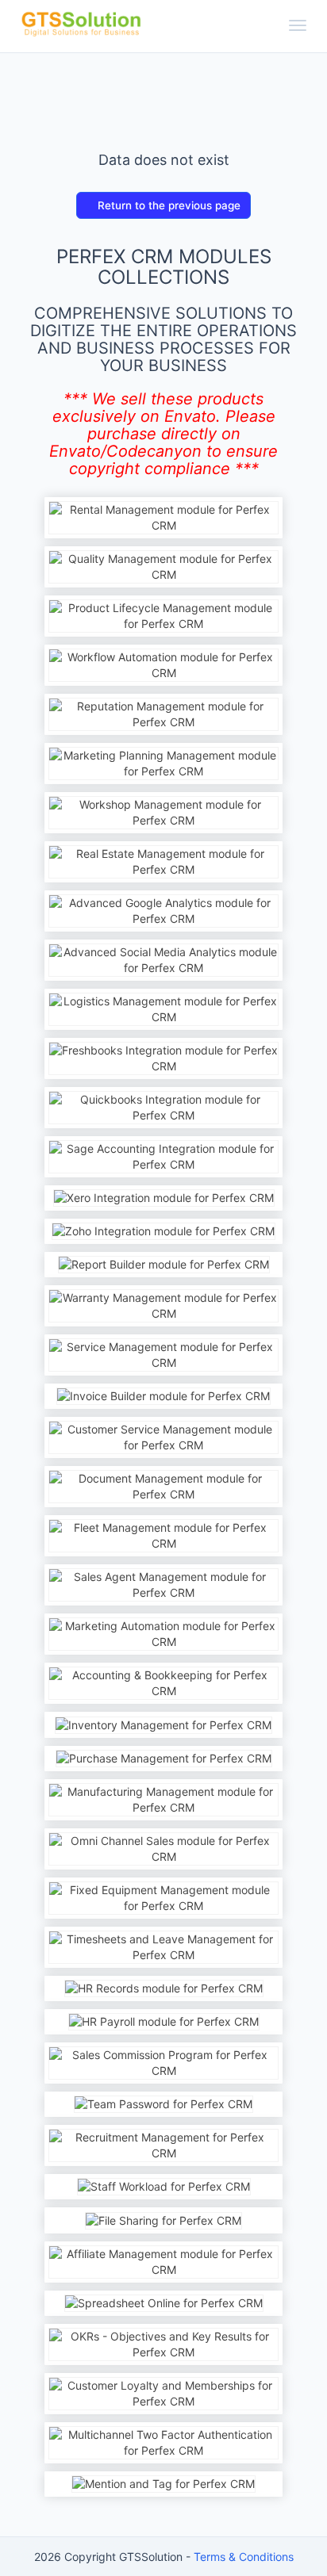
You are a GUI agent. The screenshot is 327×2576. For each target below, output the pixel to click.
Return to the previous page (167, 205)
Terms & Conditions (244, 2557)
